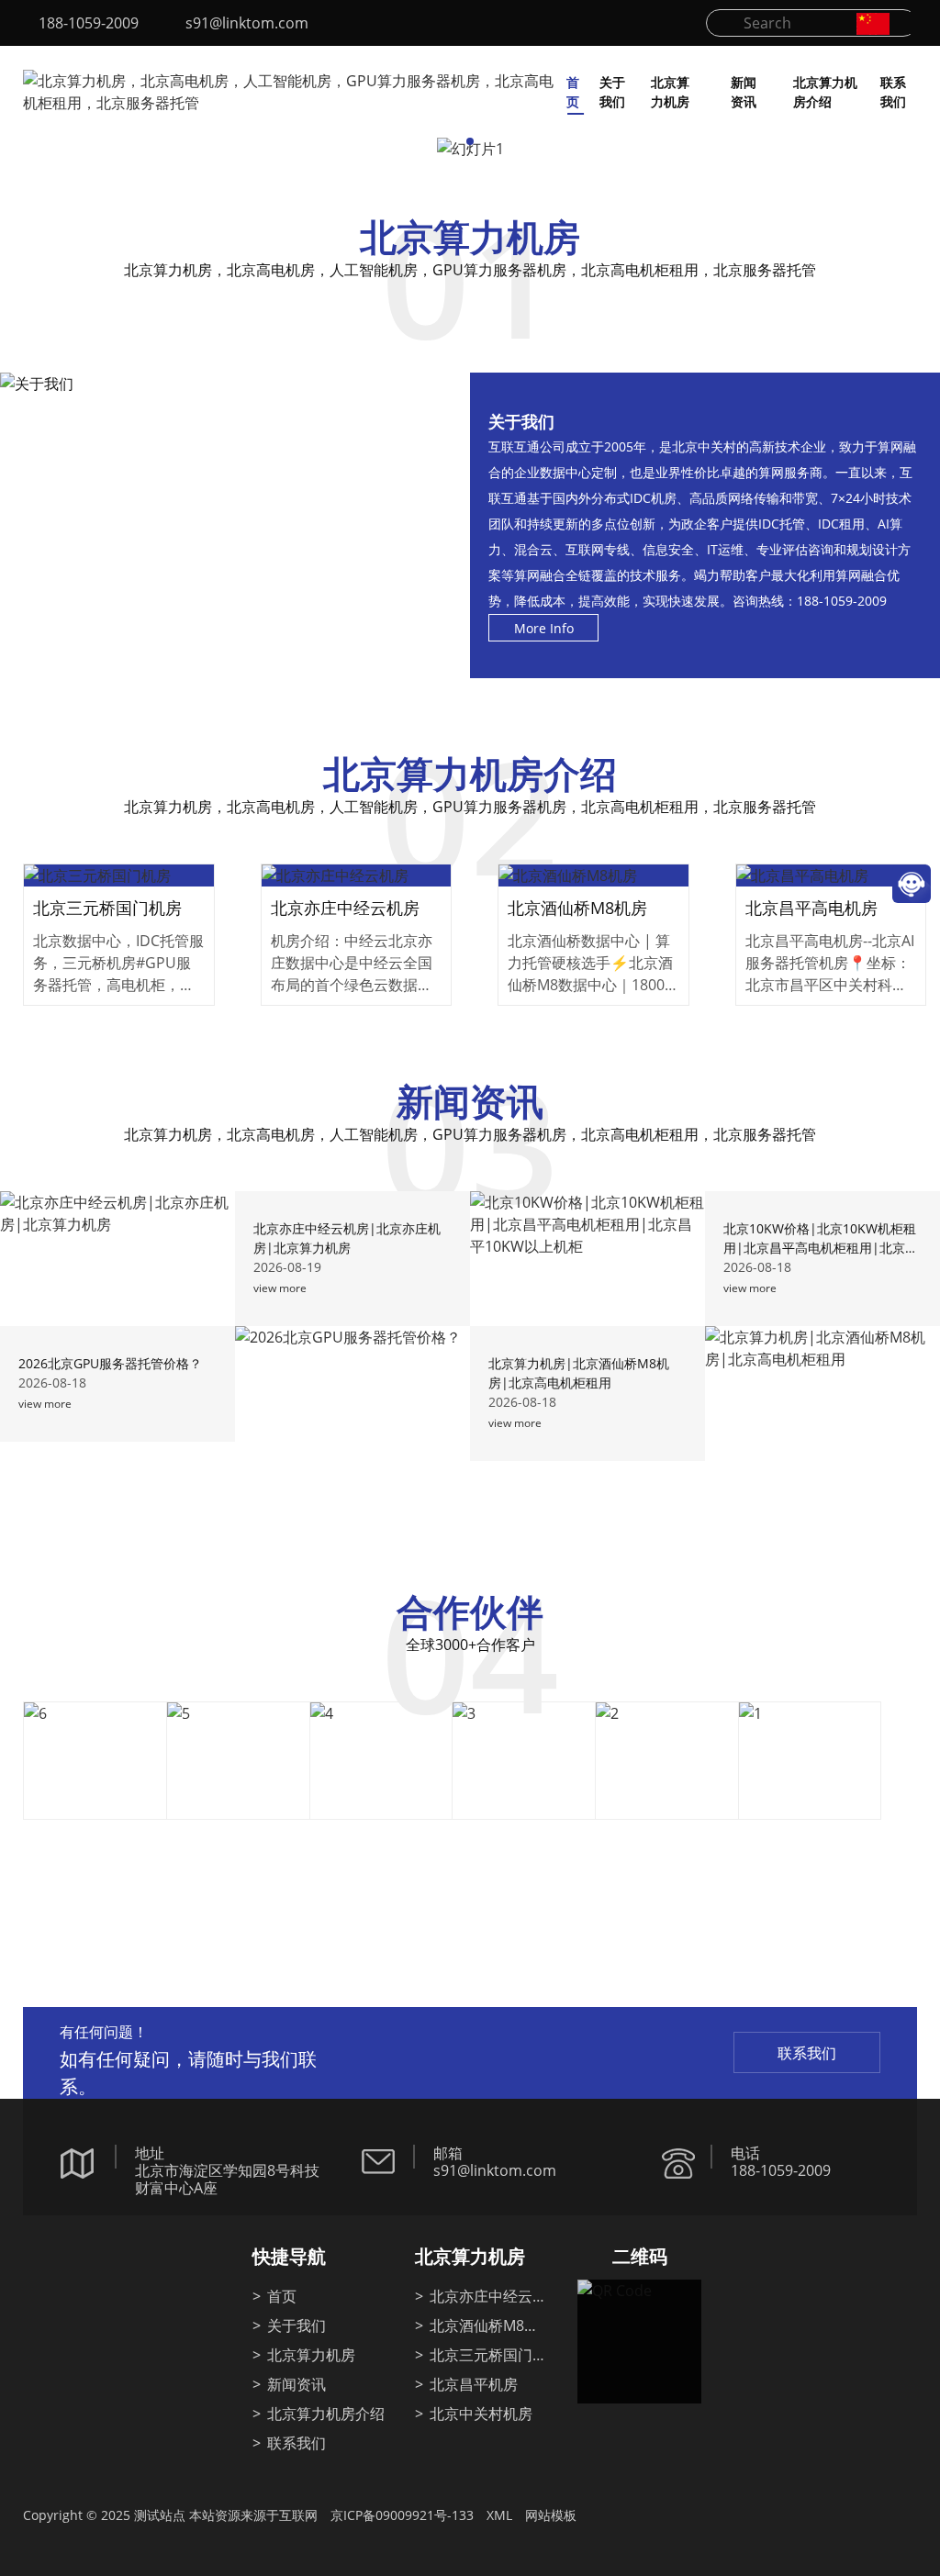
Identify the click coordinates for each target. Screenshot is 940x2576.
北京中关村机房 (481, 2414)
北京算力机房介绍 (825, 92)
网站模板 (551, 2515)
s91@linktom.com (247, 23)
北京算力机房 (670, 92)
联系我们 (893, 92)
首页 (573, 92)
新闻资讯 (744, 92)
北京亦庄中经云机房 (488, 2297)
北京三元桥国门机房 (488, 2356)
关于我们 (612, 92)
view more (280, 1288)
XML (499, 2515)
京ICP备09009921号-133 (402, 2515)
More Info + (119, 894)
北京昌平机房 (474, 2384)
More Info (544, 628)
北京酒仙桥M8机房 (484, 2327)
